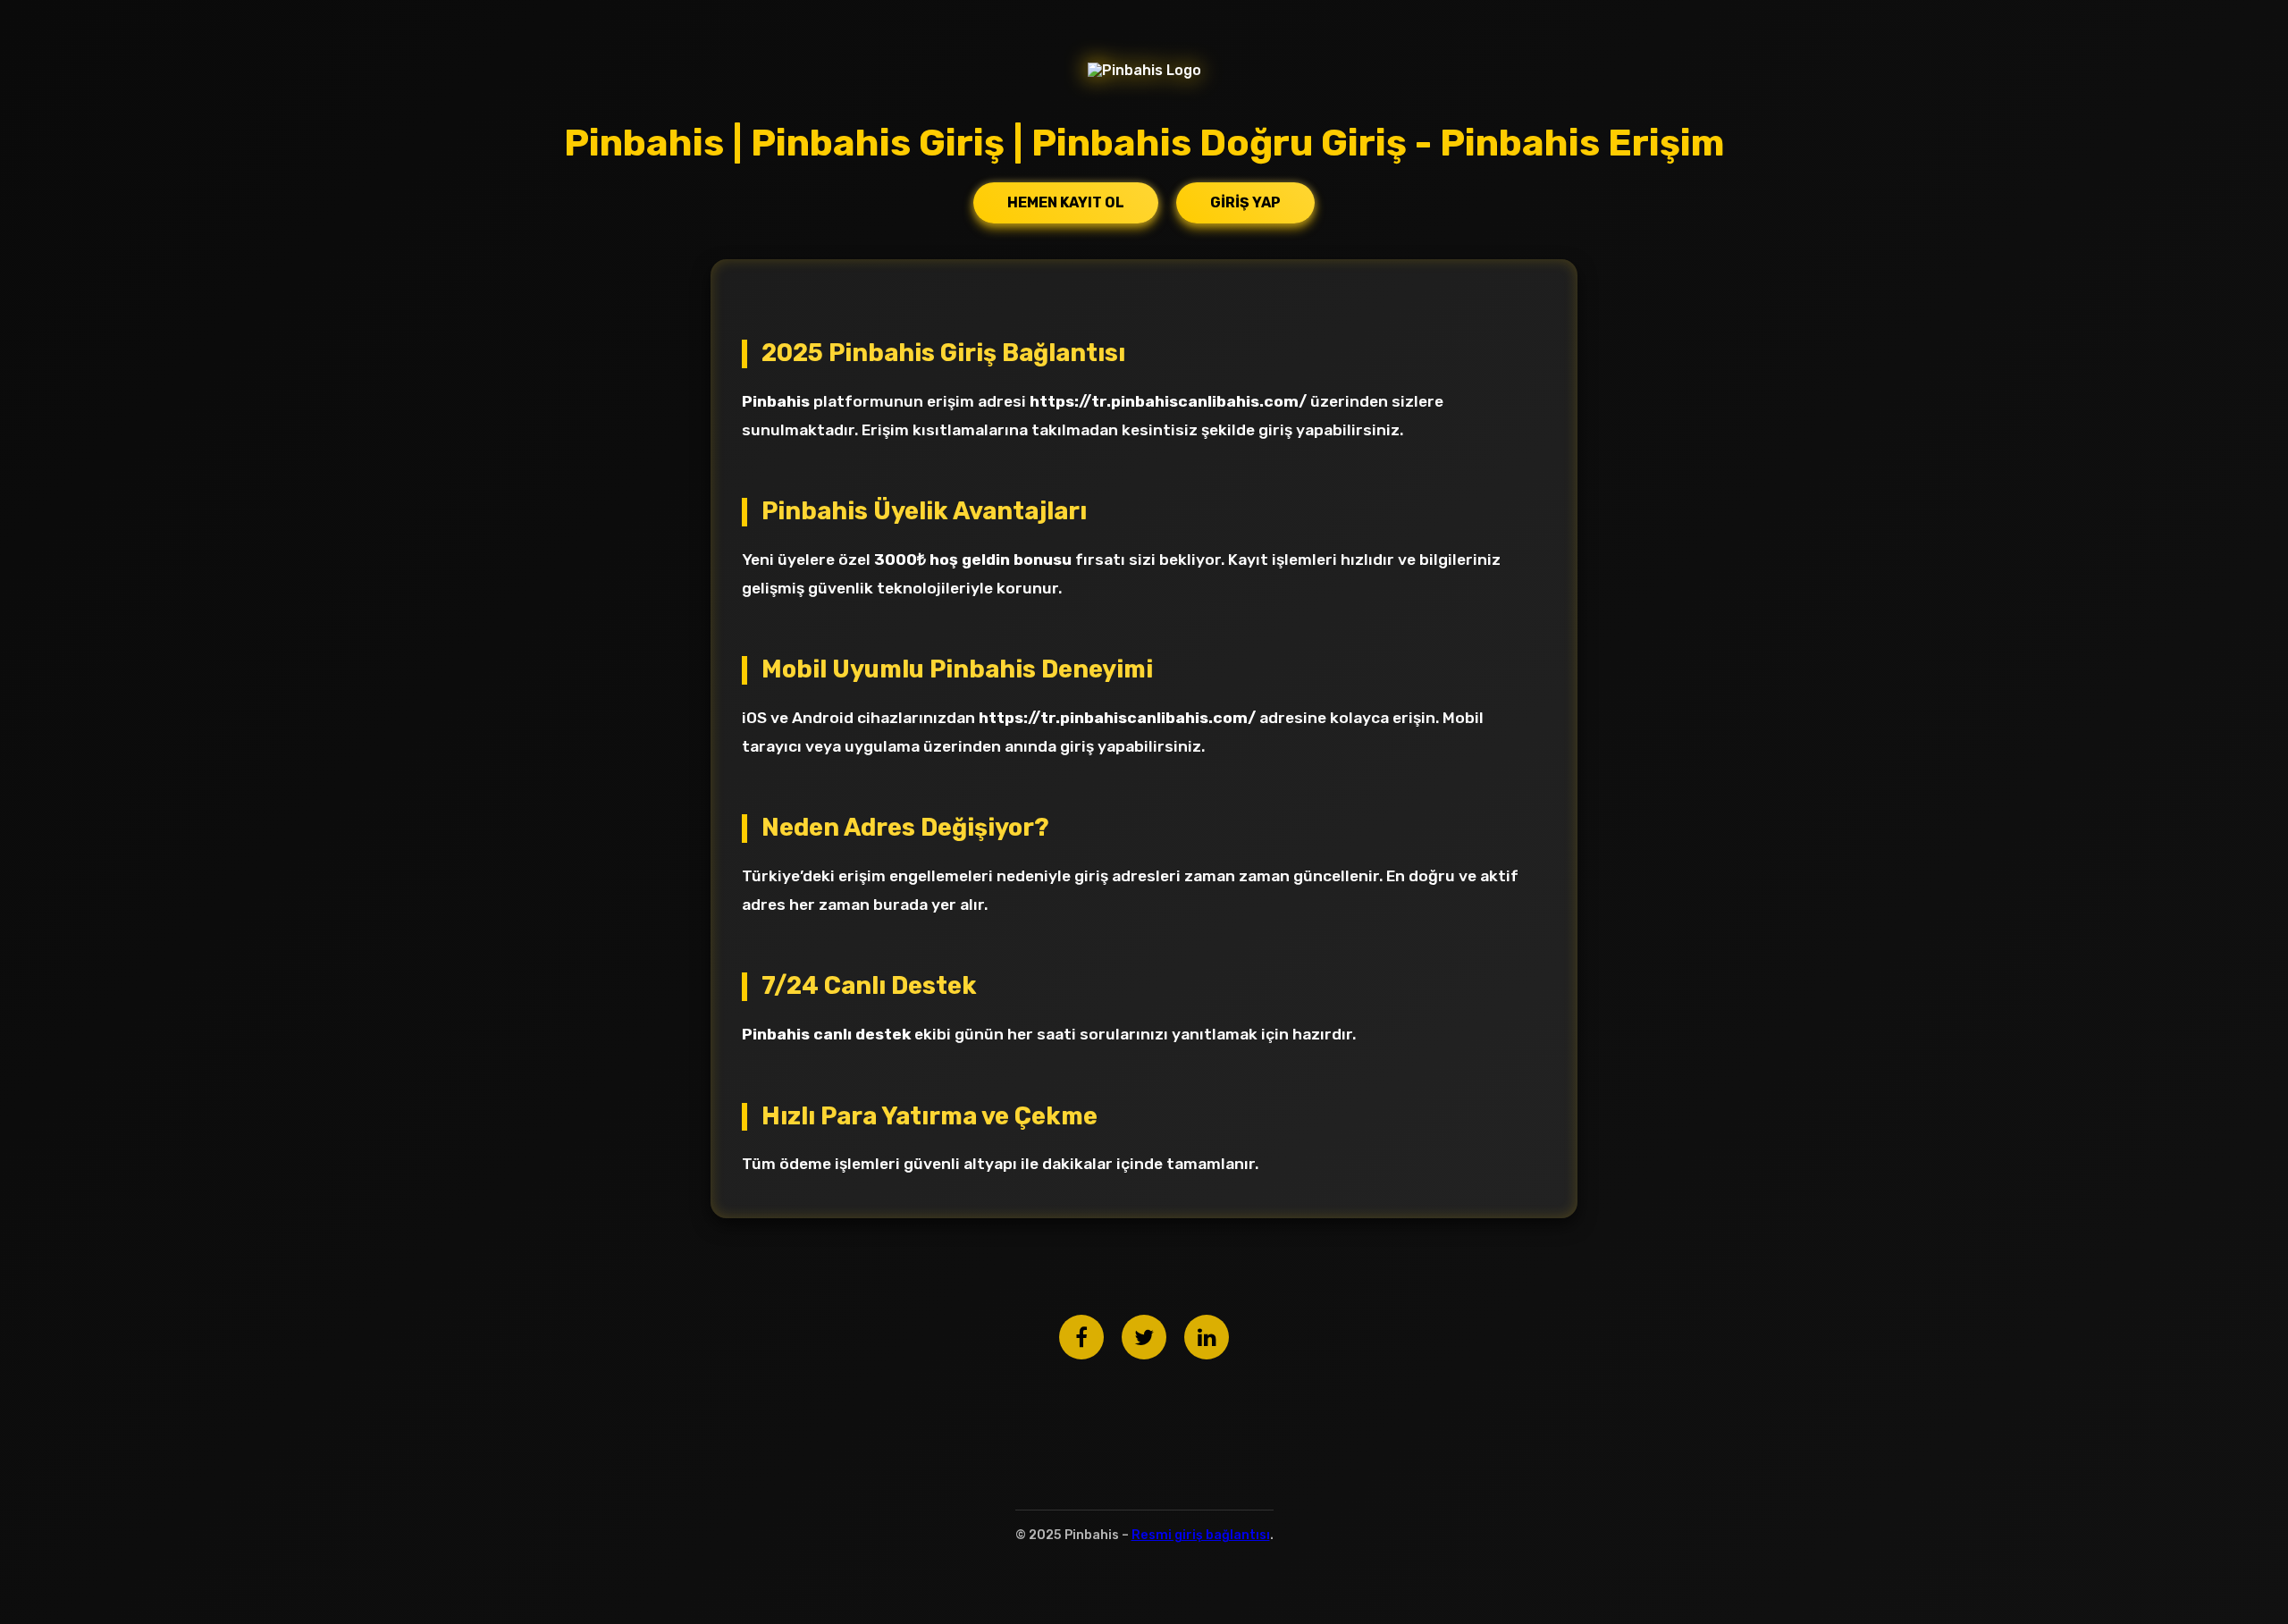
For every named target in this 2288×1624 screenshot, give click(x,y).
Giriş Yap (1245, 202)
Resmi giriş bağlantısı (1201, 1535)
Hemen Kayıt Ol (1066, 202)
